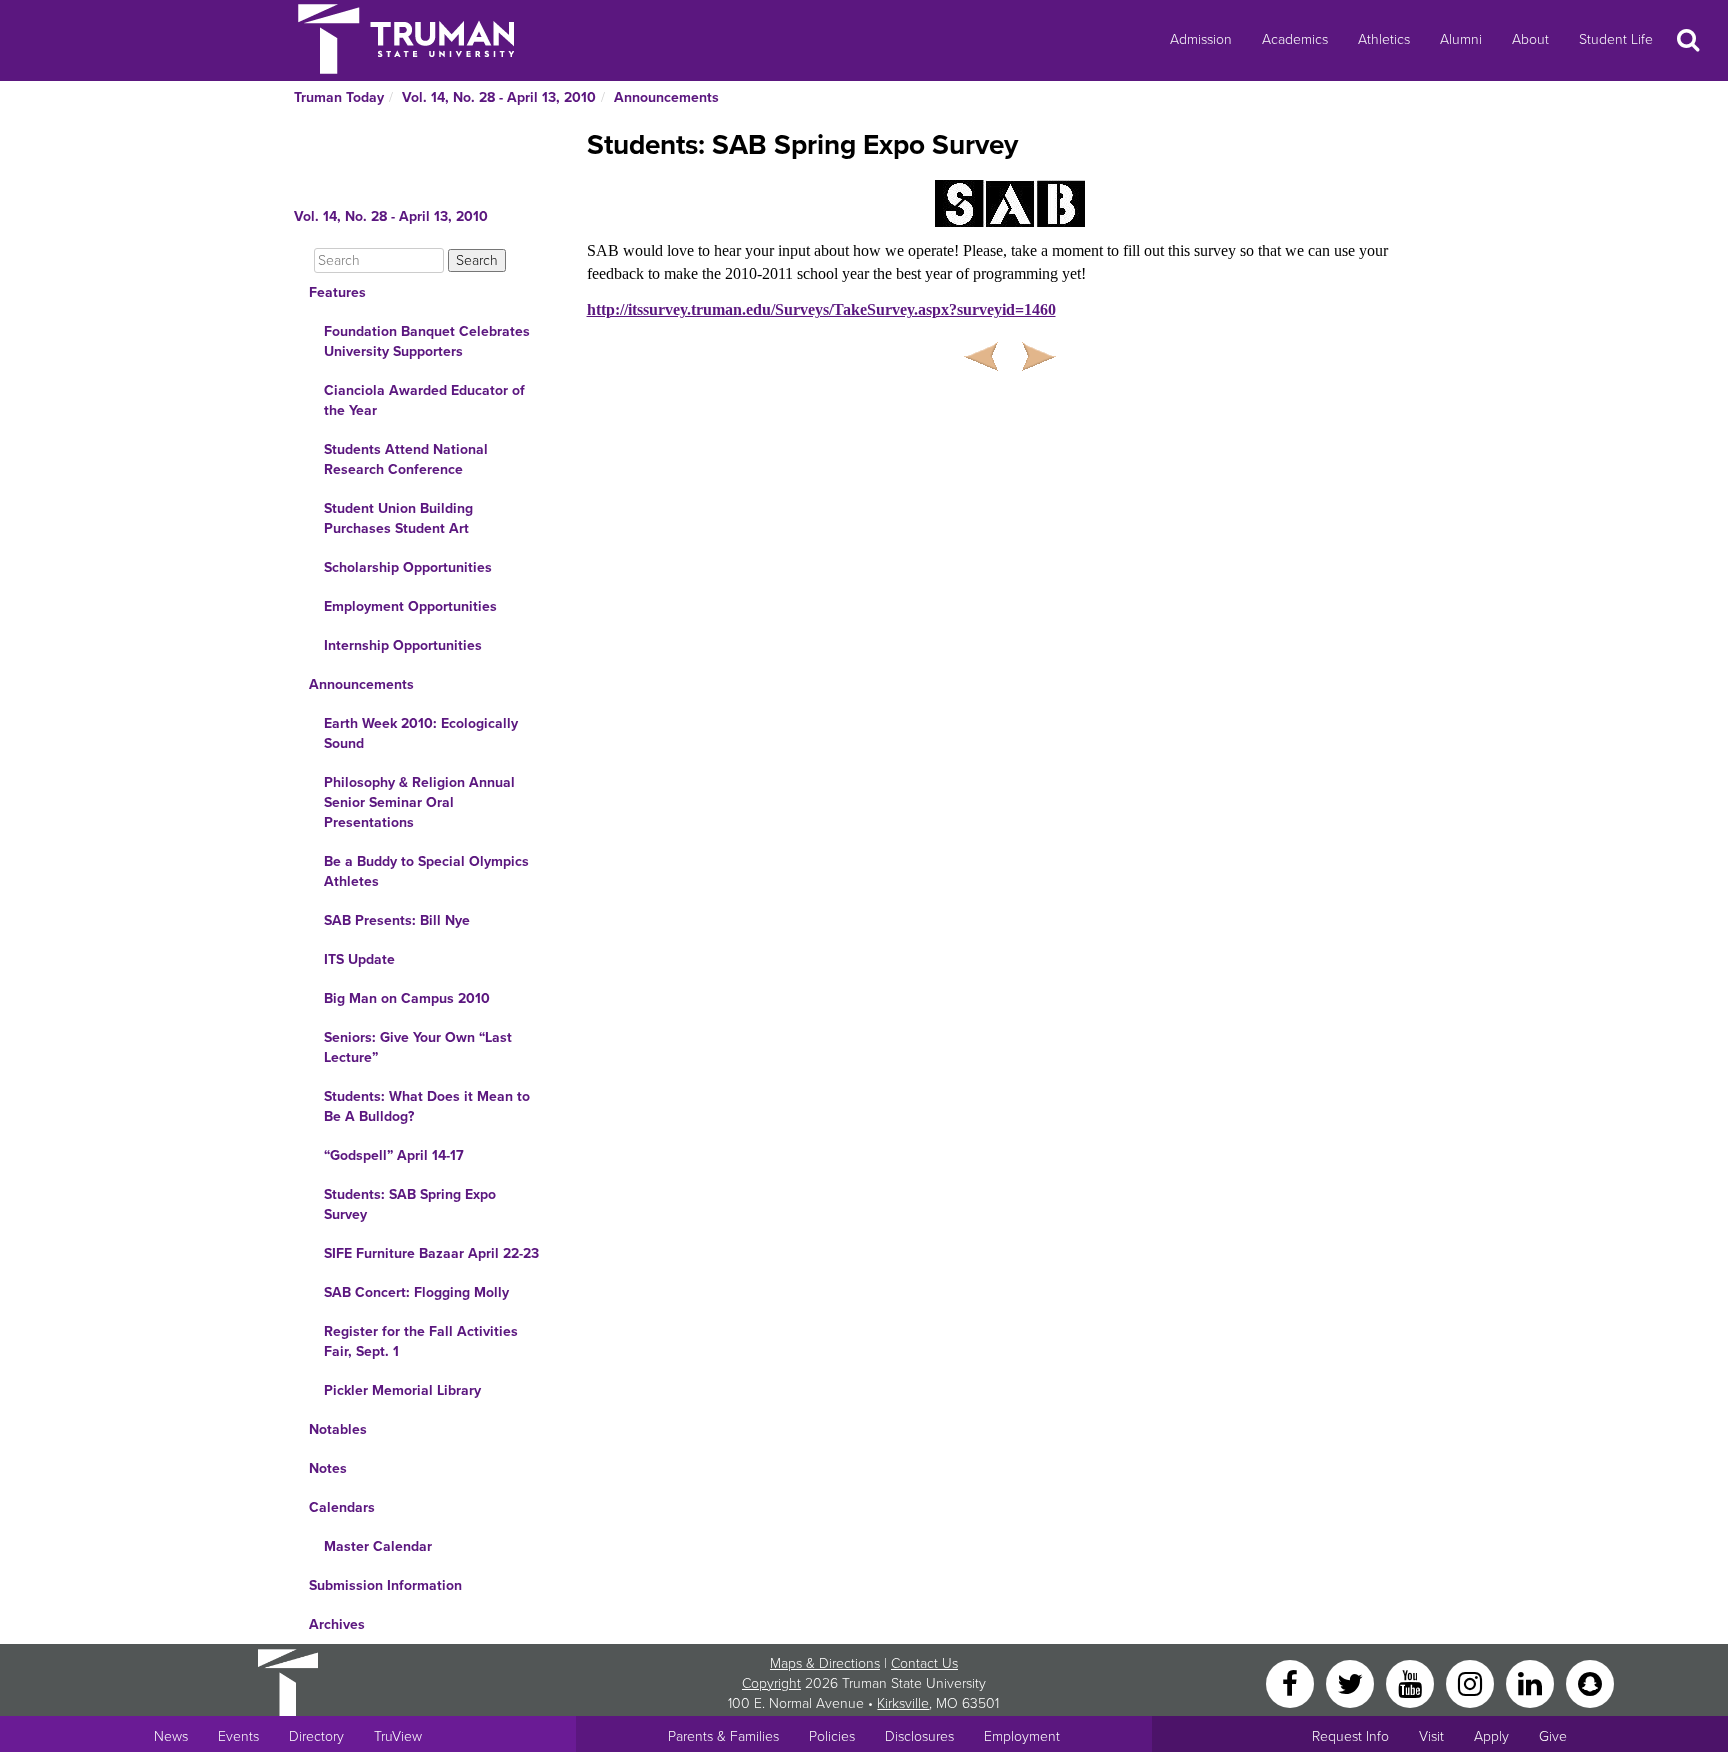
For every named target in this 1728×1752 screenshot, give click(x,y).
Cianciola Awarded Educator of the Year (424, 400)
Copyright (771, 1683)
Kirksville (903, 1703)
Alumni (1461, 39)
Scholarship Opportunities (408, 567)
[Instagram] (1472, 1682)
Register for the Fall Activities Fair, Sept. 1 (421, 1341)
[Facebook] (1292, 1682)
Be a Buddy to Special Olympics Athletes (426, 871)
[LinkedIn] (1532, 1682)
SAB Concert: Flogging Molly (416, 1292)
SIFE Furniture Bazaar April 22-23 (431, 1253)
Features (337, 292)
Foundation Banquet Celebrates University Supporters (427, 341)
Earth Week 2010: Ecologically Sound (421, 733)
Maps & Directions (825, 1663)
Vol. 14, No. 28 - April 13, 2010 (499, 97)
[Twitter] (1352, 1682)
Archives (337, 1624)
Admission (1201, 39)
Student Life (1616, 39)
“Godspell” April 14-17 (394, 1155)
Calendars (342, 1507)
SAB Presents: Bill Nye (397, 920)
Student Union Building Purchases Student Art (398, 518)
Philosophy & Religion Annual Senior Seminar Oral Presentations (419, 802)
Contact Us (924, 1663)
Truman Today (339, 97)
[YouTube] (1412, 1682)
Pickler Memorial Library (402, 1390)
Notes (328, 1468)
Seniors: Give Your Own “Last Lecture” (418, 1047)
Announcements (666, 97)
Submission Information (385, 1585)
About (1530, 39)
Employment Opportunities (410, 606)
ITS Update (359, 959)
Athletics (1384, 39)
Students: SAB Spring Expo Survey (410, 1204)
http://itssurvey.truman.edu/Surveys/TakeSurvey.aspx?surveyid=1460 (821, 309)
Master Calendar (378, 1546)
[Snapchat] (1590, 1682)
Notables (338, 1429)
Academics (1295, 39)
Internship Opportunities (403, 645)
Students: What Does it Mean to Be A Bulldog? (427, 1106)
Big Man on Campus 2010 (407, 998)
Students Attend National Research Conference (406, 459)
